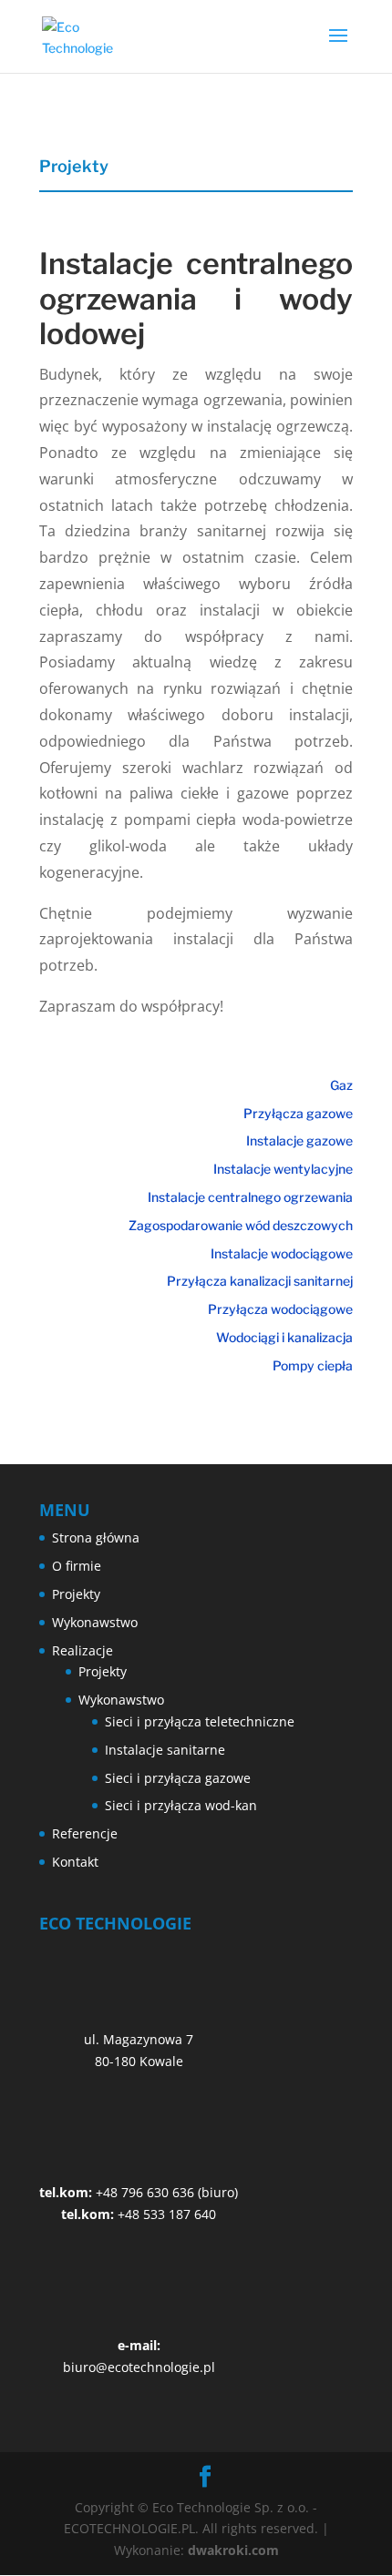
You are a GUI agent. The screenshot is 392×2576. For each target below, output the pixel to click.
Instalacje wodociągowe (282, 1253)
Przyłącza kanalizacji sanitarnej (260, 1281)
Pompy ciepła (313, 1365)
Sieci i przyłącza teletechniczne (200, 1721)
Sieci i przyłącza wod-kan (181, 1805)
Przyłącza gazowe (298, 1113)
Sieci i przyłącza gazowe (178, 1778)
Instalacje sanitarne (165, 1750)
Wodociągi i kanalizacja (284, 1337)
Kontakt (75, 1862)
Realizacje (83, 1650)
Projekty (76, 1594)
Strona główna (96, 1537)
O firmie (77, 1566)
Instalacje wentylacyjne (283, 1169)
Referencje (85, 1833)
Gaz (341, 1085)
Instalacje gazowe (299, 1140)
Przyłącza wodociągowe (280, 1309)
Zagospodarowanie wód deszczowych (241, 1225)
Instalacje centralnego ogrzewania (250, 1197)
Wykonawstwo (95, 1622)
